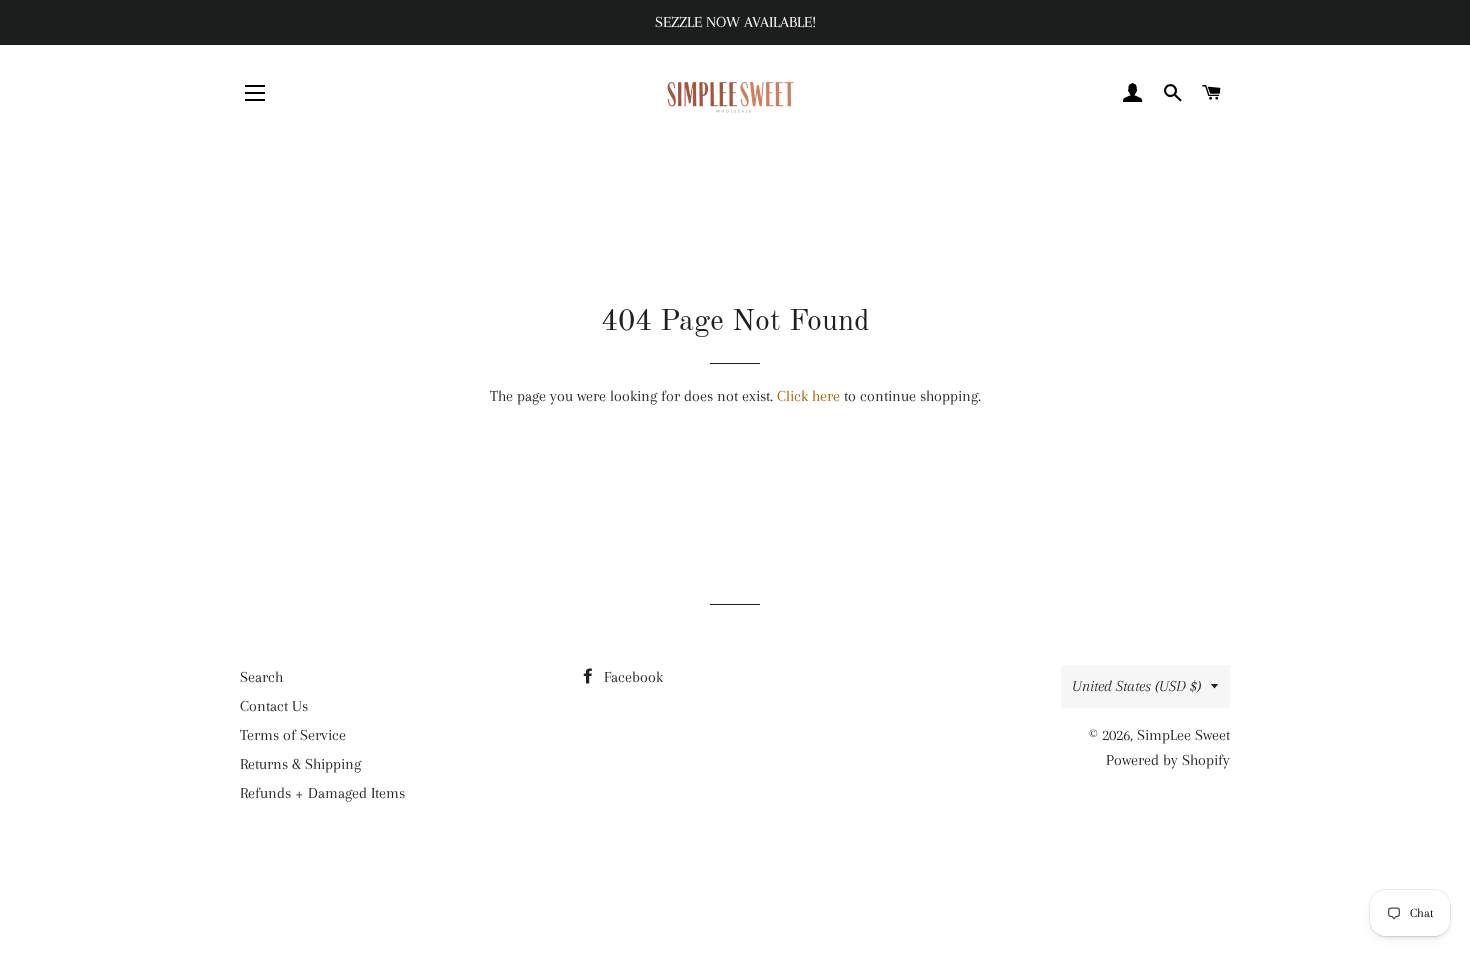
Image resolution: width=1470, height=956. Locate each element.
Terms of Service (293, 735)
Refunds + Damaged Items (322, 793)
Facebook (631, 677)
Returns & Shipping (300, 764)
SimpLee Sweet (1183, 735)
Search (261, 677)
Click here (808, 396)
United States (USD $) (1136, 686)
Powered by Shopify (1168, 760)
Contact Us (274, 706)
